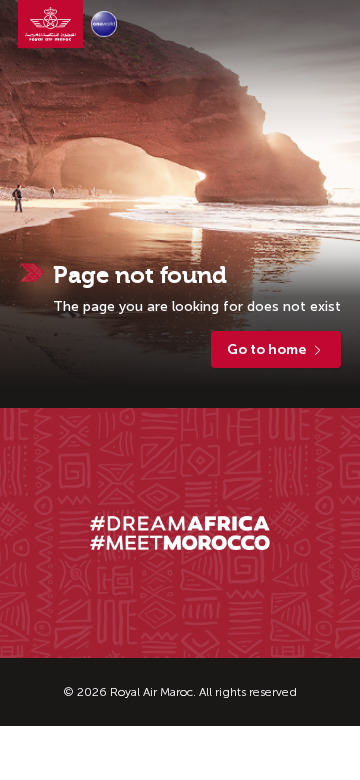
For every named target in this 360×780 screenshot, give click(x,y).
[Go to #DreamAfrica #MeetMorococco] (180, 533)
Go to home (266, 349)
